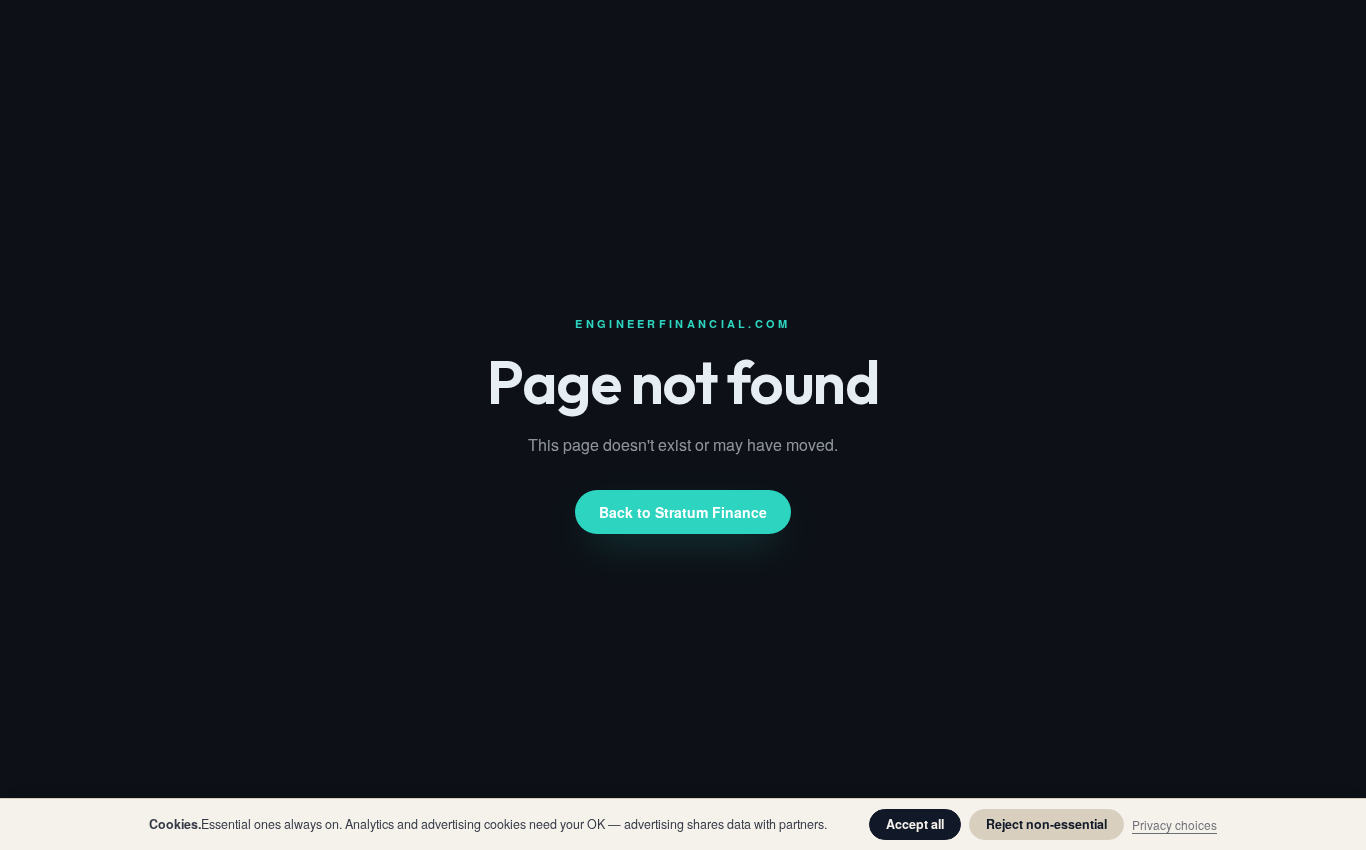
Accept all (915, 824)
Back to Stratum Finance (683, 512)
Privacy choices (1174, 824)
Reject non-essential (1046, 824)
